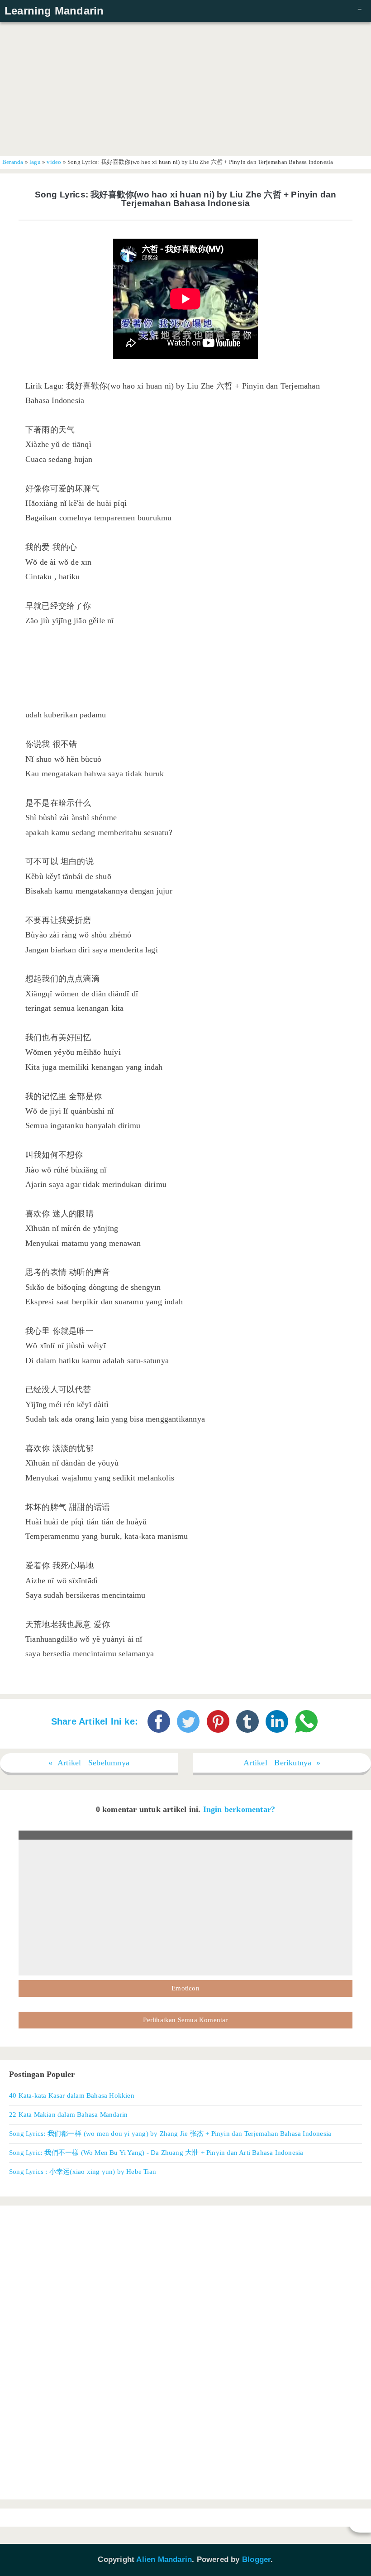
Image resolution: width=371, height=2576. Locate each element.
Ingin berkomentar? (239, 1809)
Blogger (256, 2559)
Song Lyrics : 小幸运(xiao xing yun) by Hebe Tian (83, 2171)
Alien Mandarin (164, 2559)
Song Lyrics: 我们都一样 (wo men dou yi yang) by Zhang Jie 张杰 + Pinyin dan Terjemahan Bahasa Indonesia (170, 2133)
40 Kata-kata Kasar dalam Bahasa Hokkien (72, 2095)
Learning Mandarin (54, 11)
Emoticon (185, 1988)
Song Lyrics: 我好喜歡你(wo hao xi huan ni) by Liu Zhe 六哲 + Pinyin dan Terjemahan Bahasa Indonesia (186, 199)
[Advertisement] (185, 88)
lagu (35, 162)
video (54, 162)
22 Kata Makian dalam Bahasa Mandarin (68, 2114)
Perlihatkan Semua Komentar (185, 2020)
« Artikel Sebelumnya (89, 1763)
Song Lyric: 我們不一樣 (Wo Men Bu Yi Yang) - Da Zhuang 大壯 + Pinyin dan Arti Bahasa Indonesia (156, 2152)
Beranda (13, 162)
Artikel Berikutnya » (282, 1763)
